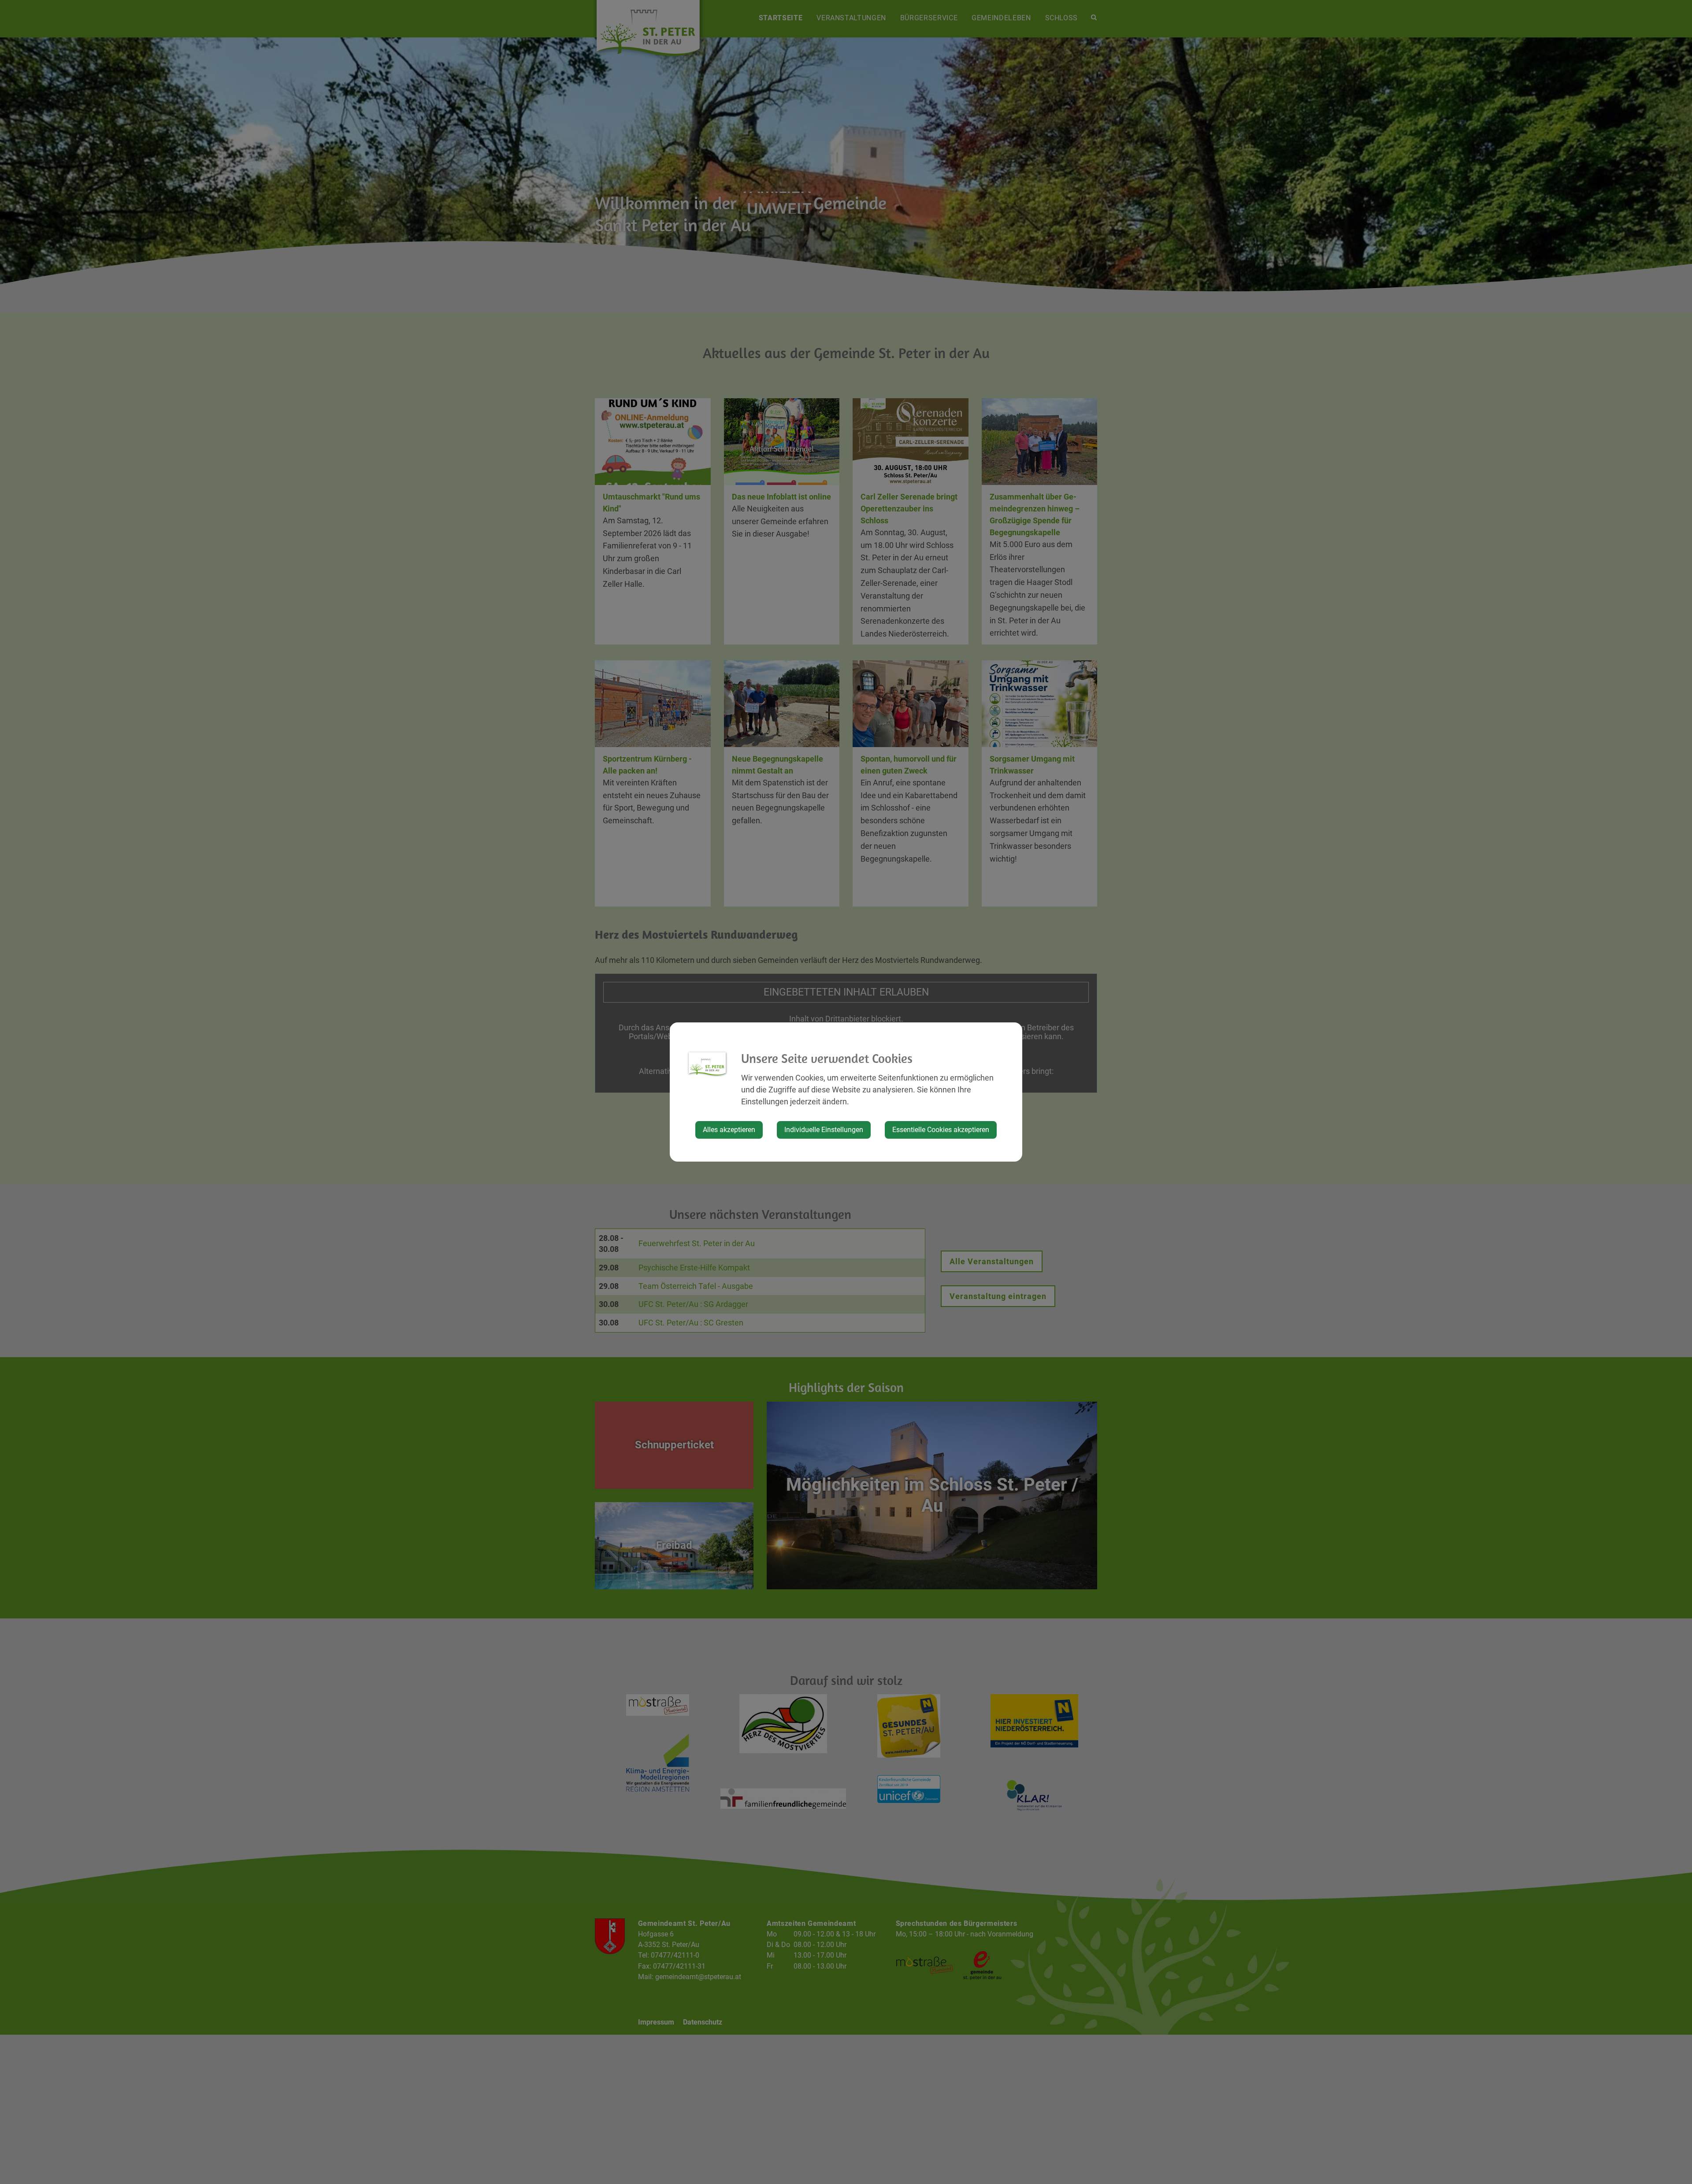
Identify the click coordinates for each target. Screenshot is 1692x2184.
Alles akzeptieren (729, 1130)
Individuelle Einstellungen (824, 1130)
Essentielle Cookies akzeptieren (941, 1130)
